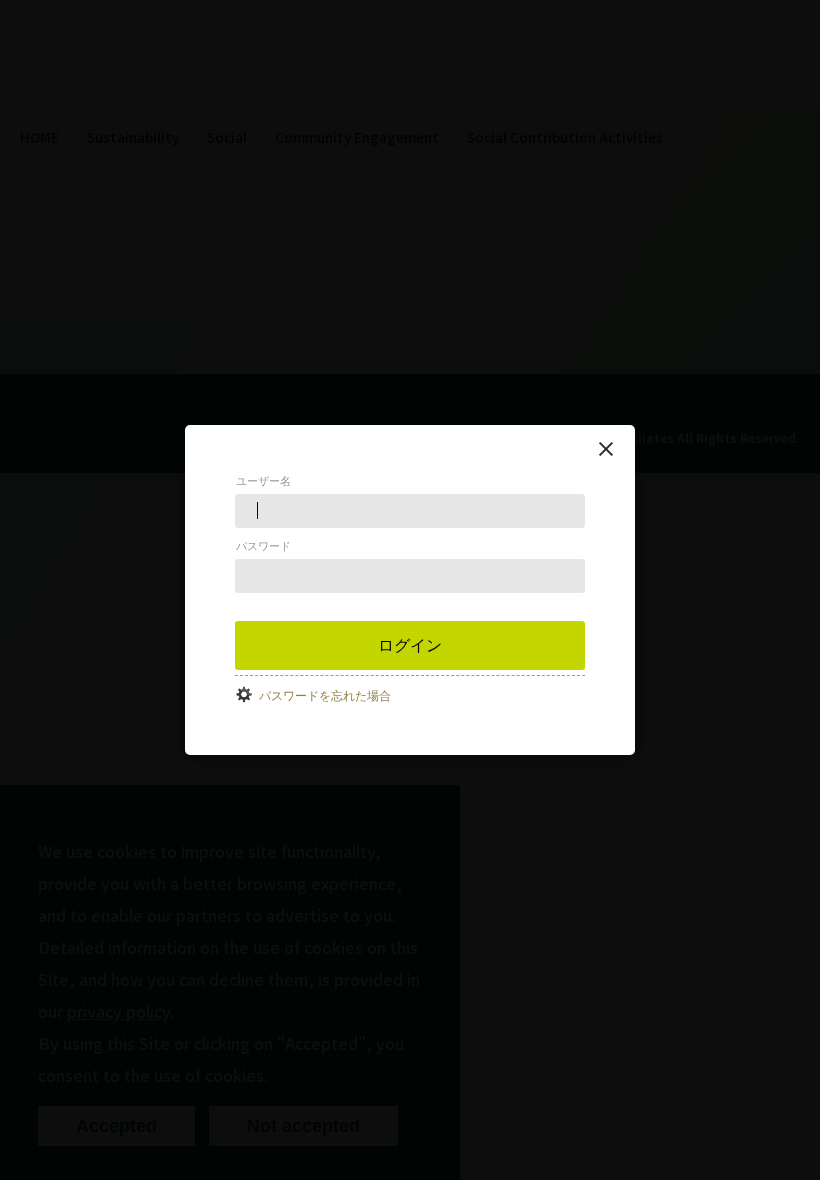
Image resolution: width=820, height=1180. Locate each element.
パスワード (263, 546)
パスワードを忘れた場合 (325, 696)
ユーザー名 (263, 481)
